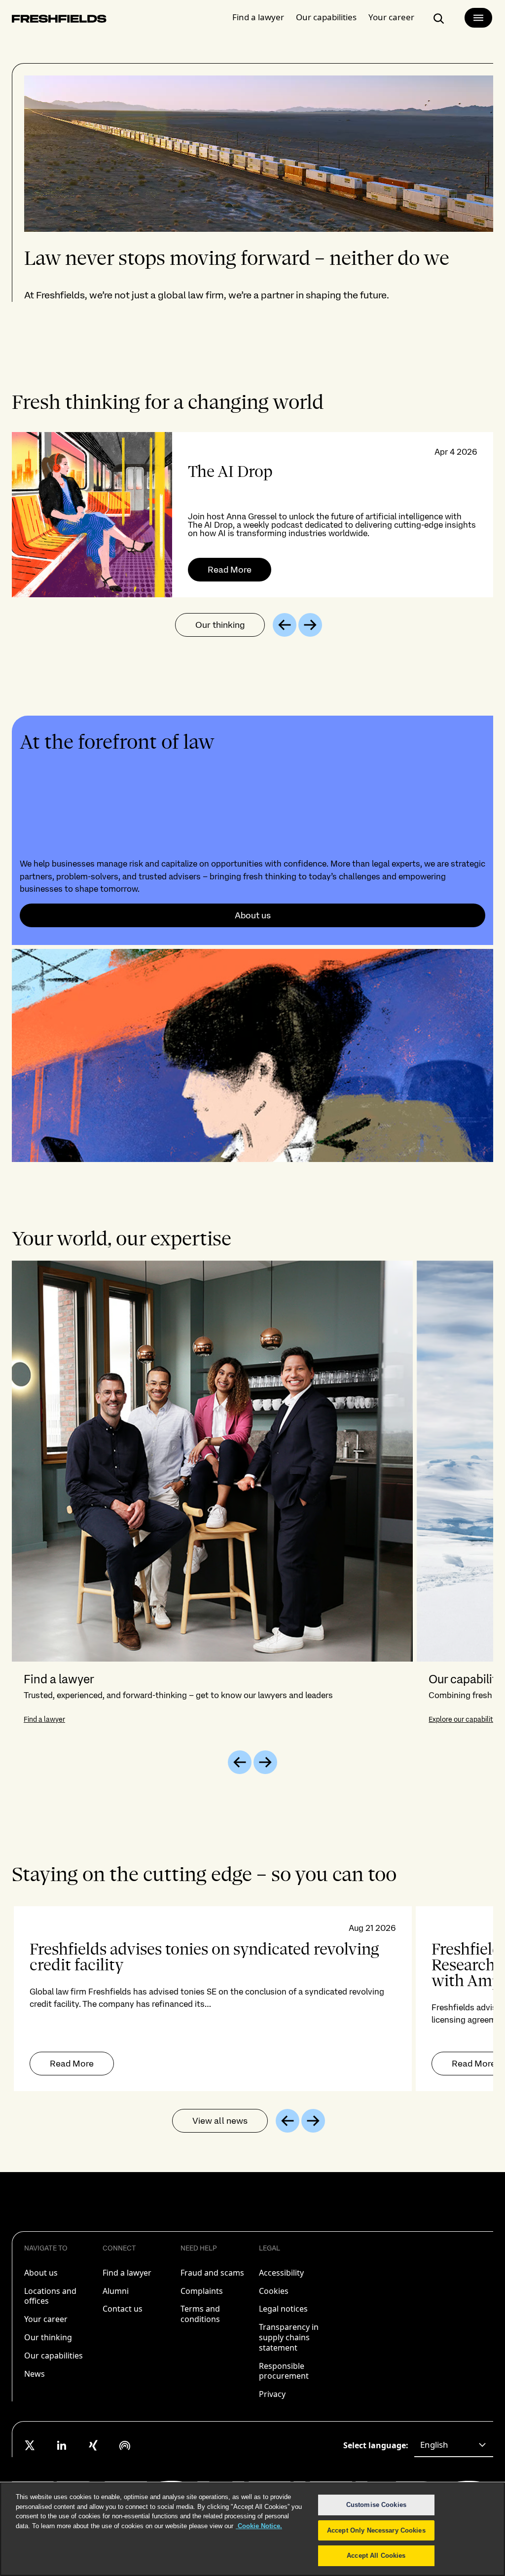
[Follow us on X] (30, 2445)
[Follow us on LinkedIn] (62, 2445)
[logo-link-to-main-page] (59, 20)
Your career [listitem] (46, 2319)
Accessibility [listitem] (281, 2273)
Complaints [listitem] (202, 2291)
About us (253, 915)
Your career (391, 17)
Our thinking (220, 625)
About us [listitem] (41, 2273)
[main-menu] (478, 18)
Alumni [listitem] (116, 2291)
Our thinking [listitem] (48, 2337)
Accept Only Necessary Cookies (376, 2530)
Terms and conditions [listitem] (200, 2314)
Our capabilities (326, 17)
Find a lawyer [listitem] (127, 2273)
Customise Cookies (376, 2505)
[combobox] (454, 2445)
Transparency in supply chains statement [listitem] (289, 2337)
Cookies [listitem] (274, 2291)
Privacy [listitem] (272, 2394)
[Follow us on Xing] (93, 2445)
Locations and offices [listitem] (50, 2296)
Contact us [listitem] (123, 2309)
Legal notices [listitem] (283, 2309)
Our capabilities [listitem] (54, 2356)
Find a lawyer (258, 17)
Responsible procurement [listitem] (284, 2371)
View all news (220, 2121)
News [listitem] (35, 2374)
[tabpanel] (252, 515)
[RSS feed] (125, 2445)
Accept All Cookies (376, 2556)
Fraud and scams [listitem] (212, 2273)
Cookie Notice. (259, 2526)
